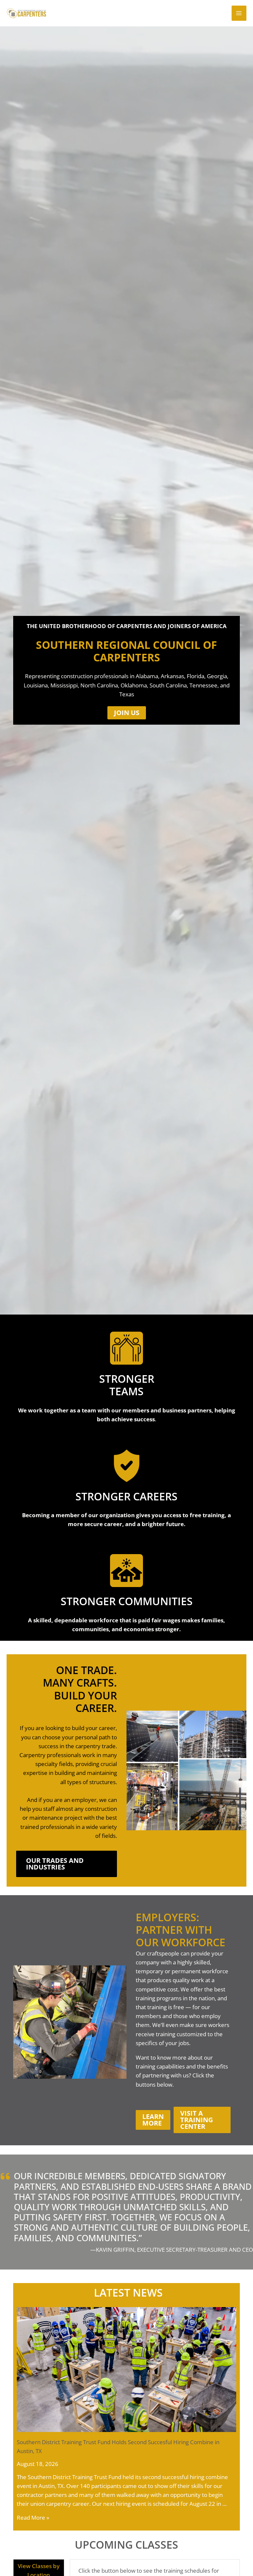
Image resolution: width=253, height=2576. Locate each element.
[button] (127, 713)
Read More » (33, 2518)
